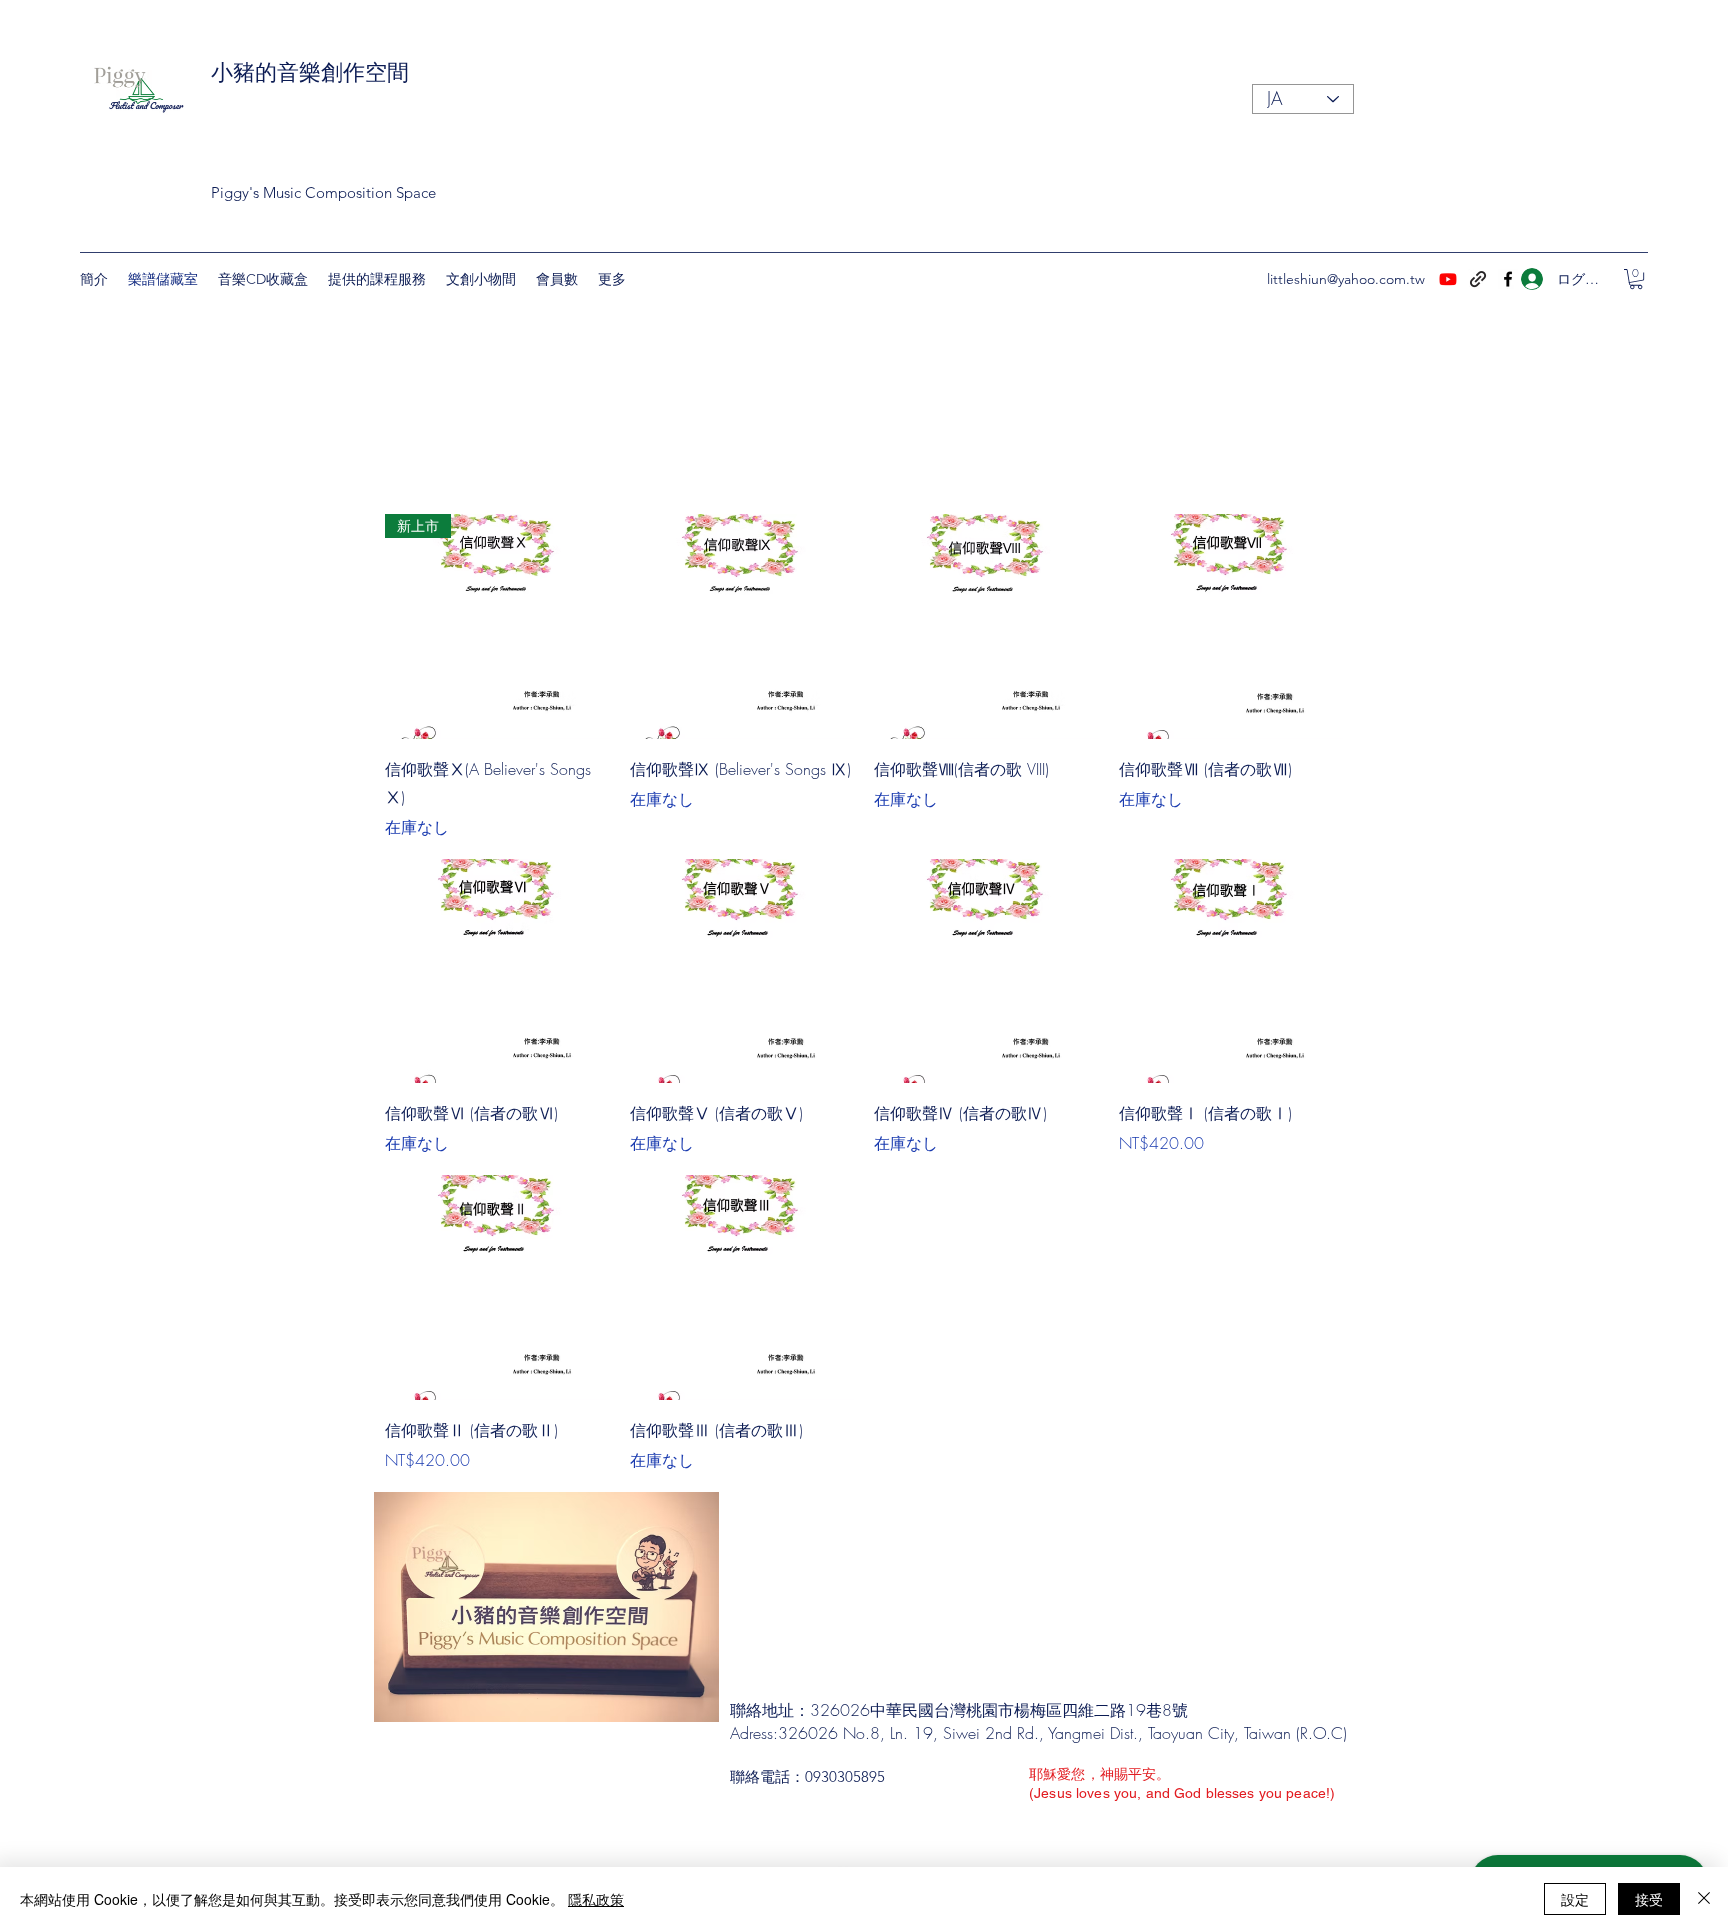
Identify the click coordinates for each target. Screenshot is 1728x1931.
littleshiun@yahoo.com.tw (1346, 279)
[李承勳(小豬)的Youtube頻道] (1448, 279)
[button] (1636, 279)
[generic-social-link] (1478, 279)
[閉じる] (1704, 1899)
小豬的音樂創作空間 (310, 73)
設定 (1575, 1899)
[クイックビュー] (742, 626)
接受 (1649, 1899)
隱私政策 (596, 1899)
